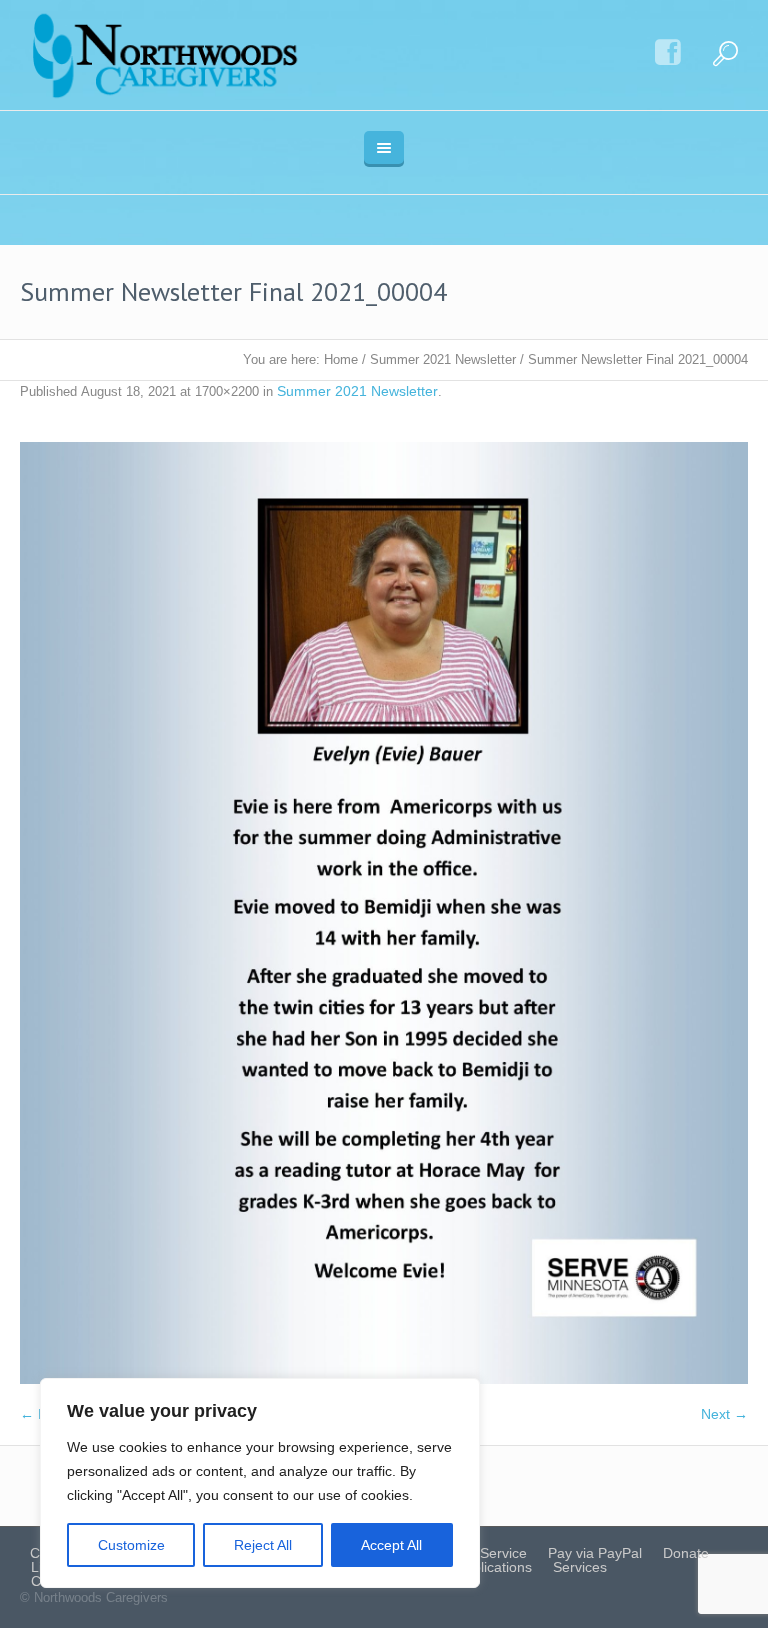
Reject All (263, 1545)
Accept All (391, 1545)
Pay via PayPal (595, 1553)
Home (341, 359)
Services (580, 1567)
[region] (260, 1483)
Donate (686, 1553)
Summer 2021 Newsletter (443, 359)
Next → (724, 1414)
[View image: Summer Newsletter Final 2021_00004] (384, 913)
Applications (494, 1567)
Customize (131, 1545)
